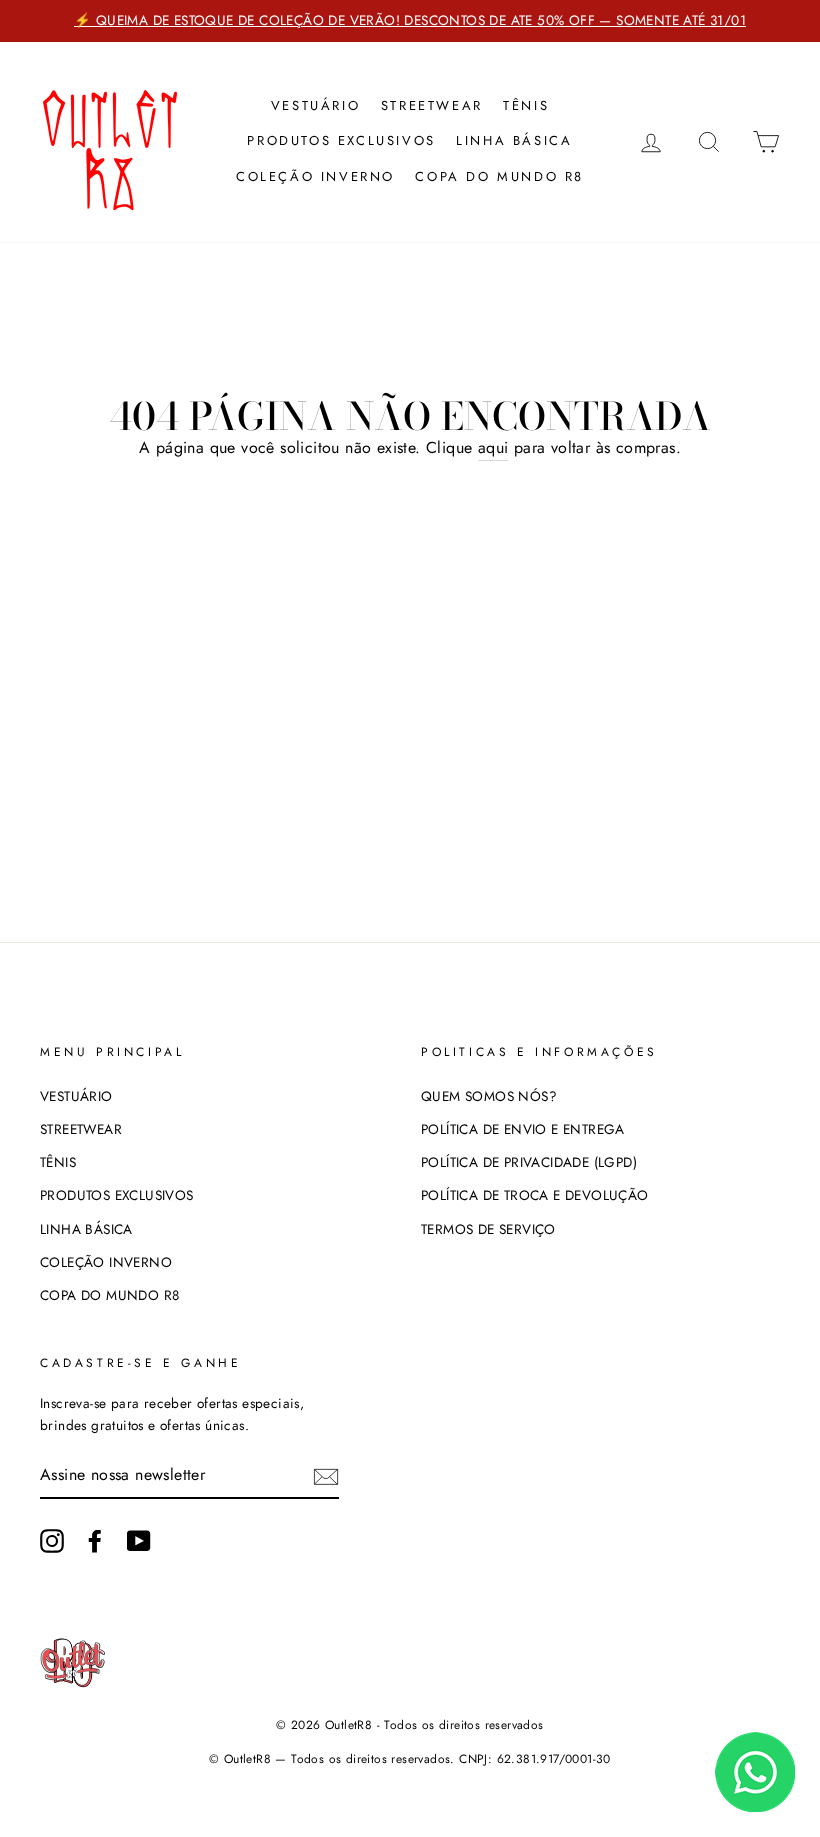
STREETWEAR (432, 105)
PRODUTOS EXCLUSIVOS (341, 140)
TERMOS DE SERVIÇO (488, 1229)
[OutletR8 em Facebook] (95, 1541)
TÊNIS (526, 105)
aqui (493, 447)
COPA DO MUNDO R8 (499, 176)
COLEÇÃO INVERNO (315, 176)
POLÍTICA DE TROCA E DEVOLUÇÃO (535, 1195)
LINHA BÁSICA (514, 140)
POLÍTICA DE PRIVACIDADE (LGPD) (529, 1162)
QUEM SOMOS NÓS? (489, 1096)
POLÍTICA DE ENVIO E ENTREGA (523, 1129)
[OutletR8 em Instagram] (52, 1541)
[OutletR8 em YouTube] (139, 1541)
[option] (410, 21)
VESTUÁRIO (315, 105)
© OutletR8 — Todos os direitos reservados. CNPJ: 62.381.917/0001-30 (410, 1759)
